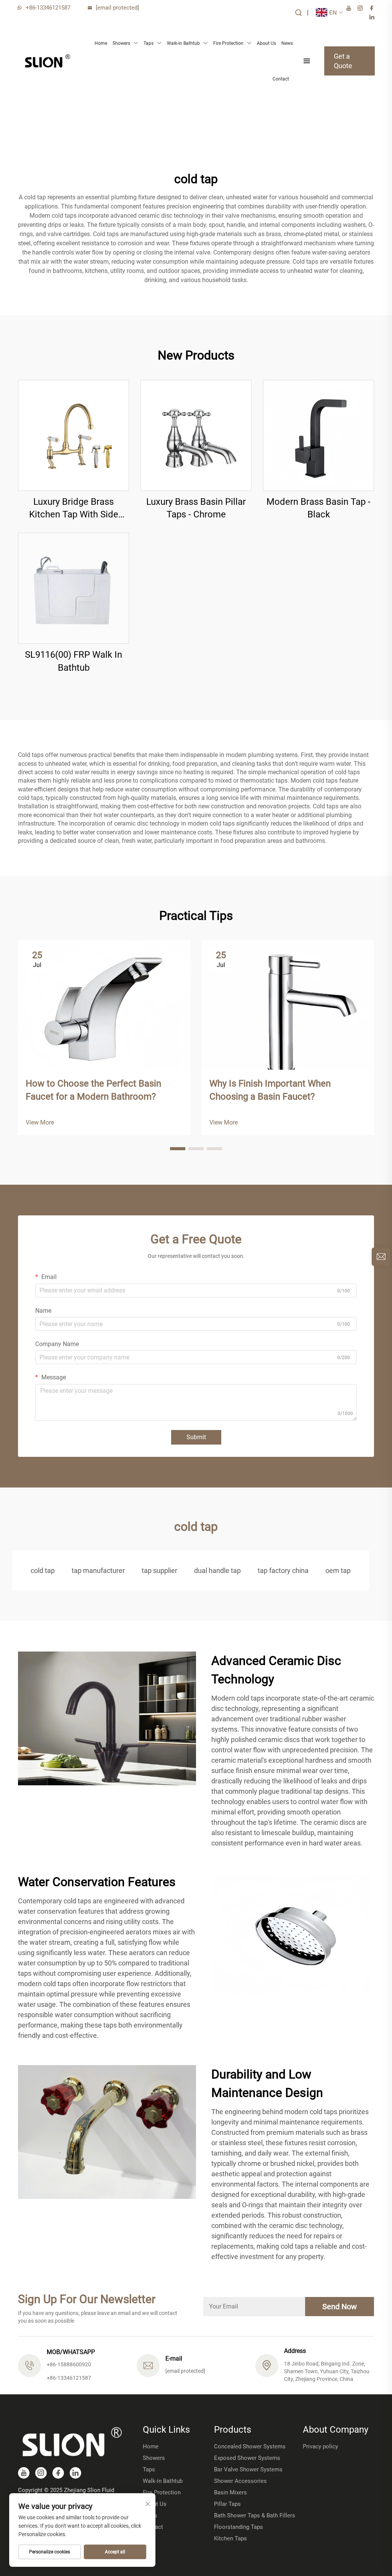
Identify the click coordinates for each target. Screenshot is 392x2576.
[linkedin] (372, 17)
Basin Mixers (230, 2492)
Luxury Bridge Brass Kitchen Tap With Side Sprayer (74, 509)
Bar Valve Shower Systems (248, 2469)
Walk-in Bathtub (183, 43)
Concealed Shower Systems (250, 2446)
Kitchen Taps (230, 2538)
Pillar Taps (227, 2504)
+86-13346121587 (48, 8)
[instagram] (360, 8)
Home (101, 43)
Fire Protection (228, 43)
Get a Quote (343, 61)
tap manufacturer (98, 1570)
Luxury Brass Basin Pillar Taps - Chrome (196, 508)
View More (40, 1122)
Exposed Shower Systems (247, 2458)
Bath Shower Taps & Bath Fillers (255, 2515)
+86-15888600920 (69, 2364)
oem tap (338, 1570)
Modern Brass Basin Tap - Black (318, 508)
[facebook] (372, 8)
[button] (178, 1149)
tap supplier (159, 1570)
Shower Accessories (240, 2481)
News (287, 43)
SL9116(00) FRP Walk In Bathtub (73, 661)
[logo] (47, 61)
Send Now (340, 2307)
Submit (196, 1437)
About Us (266, 43)
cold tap (43, 1570)
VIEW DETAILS (74, 435)
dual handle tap (217, 1570)
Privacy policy (320, 2446)
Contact (281, 79)
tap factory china (283, 1570)
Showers (121, 43)
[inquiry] (381, 1257)
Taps (149, 43)
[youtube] (349, 8)
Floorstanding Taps (238, 2527)
